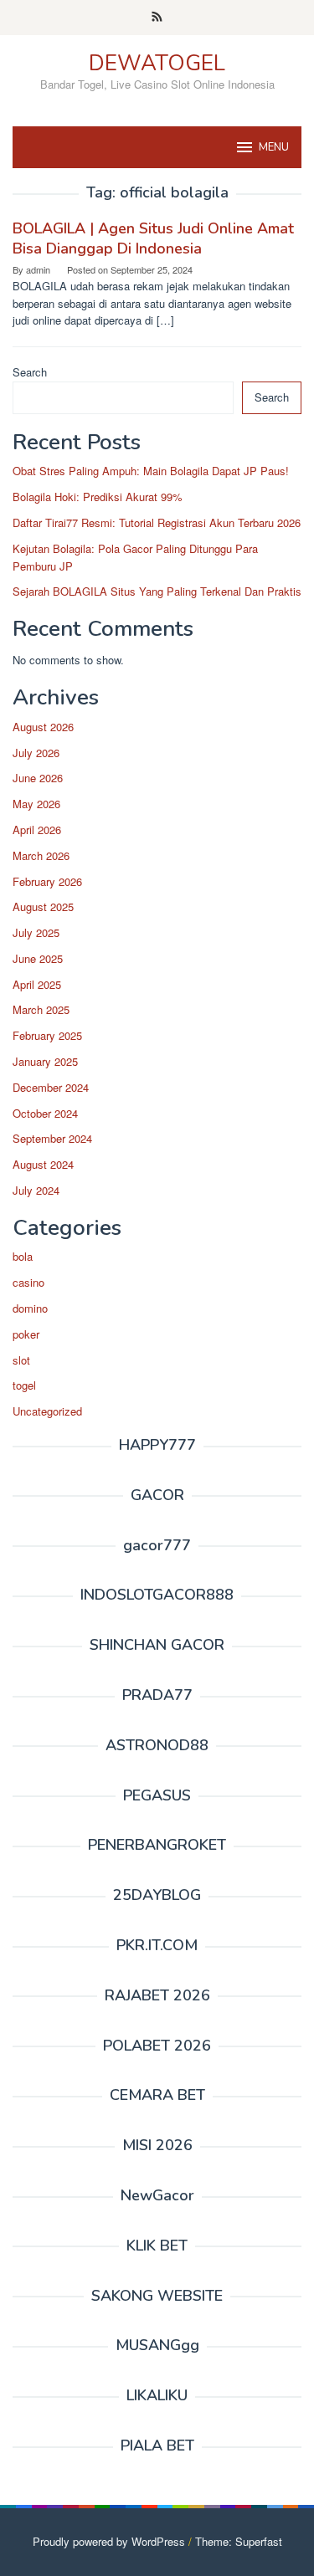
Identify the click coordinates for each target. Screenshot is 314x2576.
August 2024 (43, 1164)
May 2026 (36, 804)
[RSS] (157, 18)
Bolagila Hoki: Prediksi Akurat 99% (98, 497)
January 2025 (45, 1061)
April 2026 (37, 830)
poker (26, 1334)
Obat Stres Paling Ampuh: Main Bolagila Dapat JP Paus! (151, 471)
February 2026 (47, 881)
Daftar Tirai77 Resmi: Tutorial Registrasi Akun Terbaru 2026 (157, 522)
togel (24, 1385)
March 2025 (41, 1009)
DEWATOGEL (157, 63)
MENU (274, 147)
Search (30, 372)
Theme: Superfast (239, 2541)
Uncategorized (47, 1411)
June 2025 (38, 958)
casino (28, 1282)
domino (30, 1308)
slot (21, 1360)
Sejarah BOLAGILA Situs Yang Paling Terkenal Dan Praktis (157, 591)
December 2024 (51, 1087)
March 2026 (41, 855)
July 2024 (36, 1190)
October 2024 (45, 1113)
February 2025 (47, 1035)
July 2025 (36, 932)
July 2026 (36, 753)
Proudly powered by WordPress (109, 2541)
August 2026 (43, 727)
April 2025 (37, 984)
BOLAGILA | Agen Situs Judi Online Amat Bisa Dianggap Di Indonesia (153, 238)
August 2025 (43, 906)
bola (23, 1256)
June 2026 (38, 778)
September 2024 (52, 1138)
